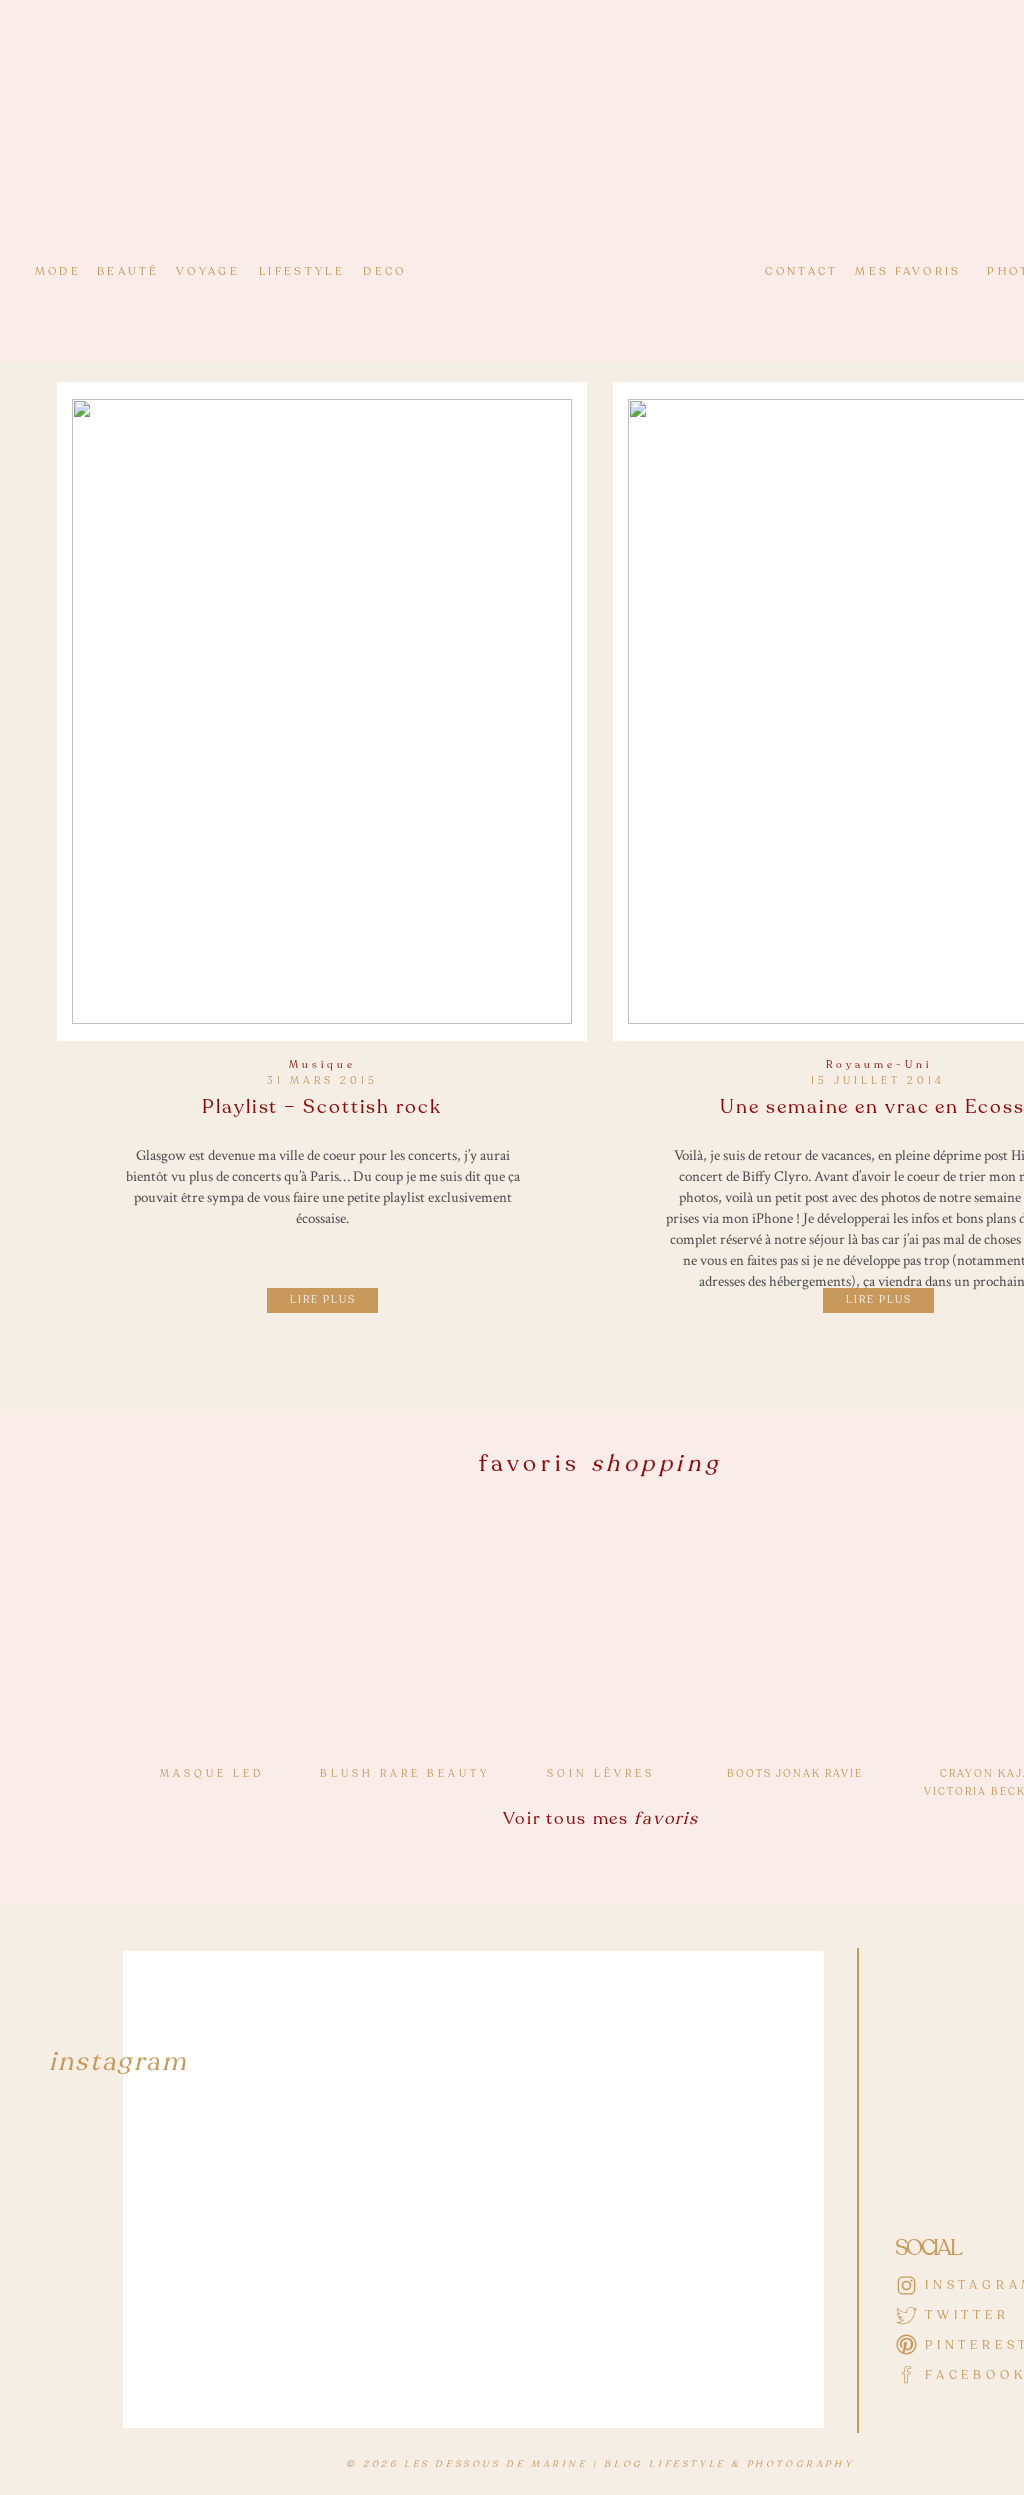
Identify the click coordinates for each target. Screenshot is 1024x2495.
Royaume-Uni (879, 1065)
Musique (322, 1065)
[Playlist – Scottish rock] (322, 711)
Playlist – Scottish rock (322, 1107)
